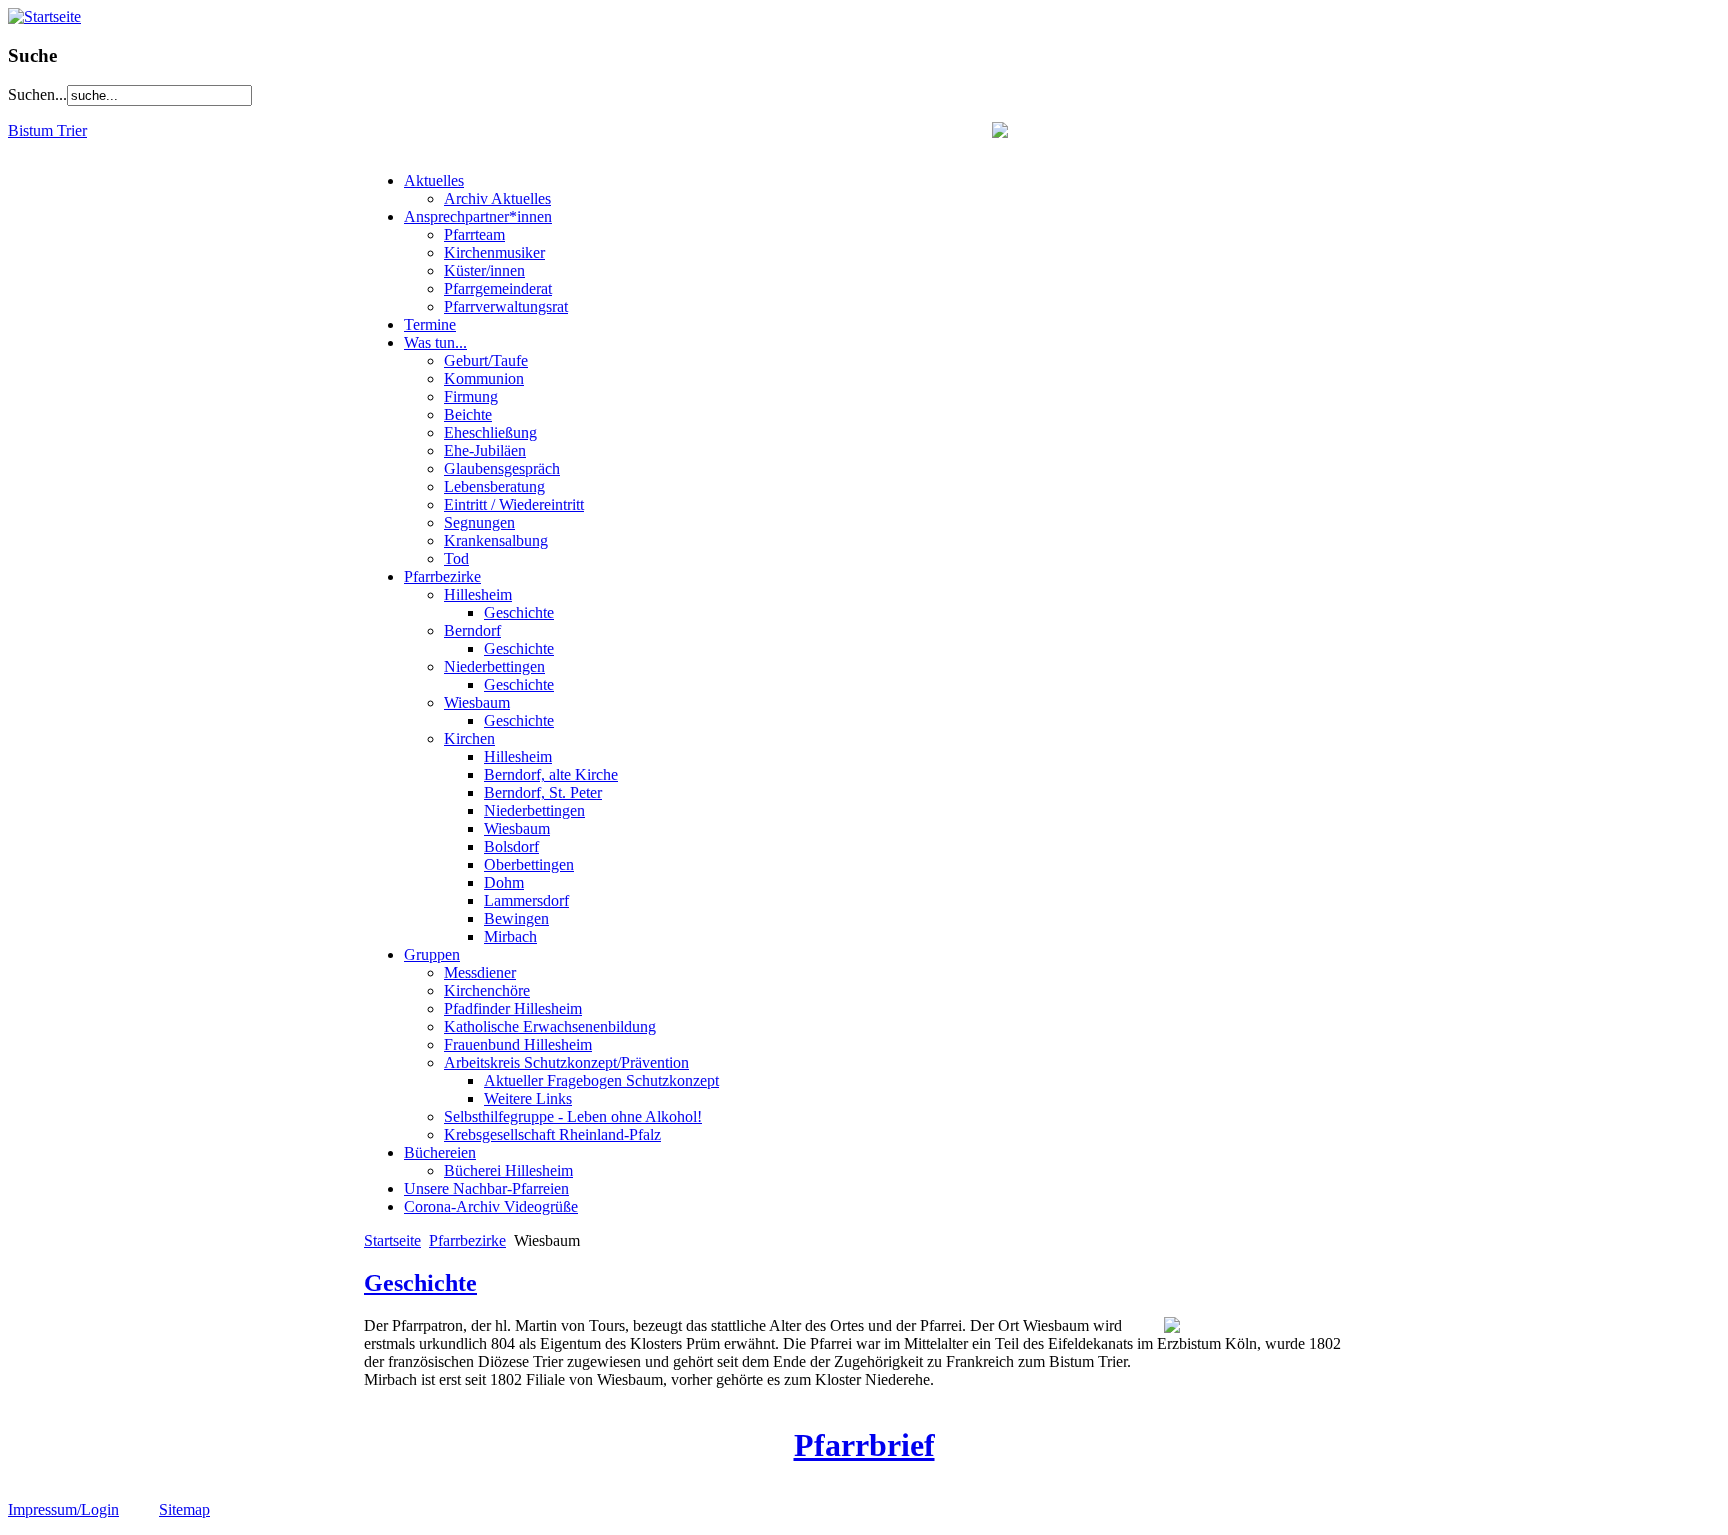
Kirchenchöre (487, 990)
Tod (456, 558)
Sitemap (184, 1509)
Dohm (504, 882)
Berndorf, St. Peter (543, 792)
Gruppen (432, 954)
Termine (430, 324)
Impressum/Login (63, 1509)
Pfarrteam (474, 234)
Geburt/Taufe (486, 360)
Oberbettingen (529, 864)
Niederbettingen (494, 666)
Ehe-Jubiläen (485, 450)
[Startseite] (44, 16)
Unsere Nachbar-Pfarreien (486, 1188)
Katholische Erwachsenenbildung (550, 1026)
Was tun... (435, 342)
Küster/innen (484, 270)
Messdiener (480, 972)
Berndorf (472, 630)
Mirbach (510, 936)
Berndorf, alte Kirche (551, 774)
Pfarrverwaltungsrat (506, 306)
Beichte (468, 414)
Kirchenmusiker (494, 252)
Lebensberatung (494, 486)
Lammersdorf (526, 900)
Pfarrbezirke (442, 576)
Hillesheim (478, 594)
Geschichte (519, 612)
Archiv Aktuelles (497, 198)
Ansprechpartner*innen (478, 216)
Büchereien (440, 1152)
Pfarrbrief (864, 1445)
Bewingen (516, 918)
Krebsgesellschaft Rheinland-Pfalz (552, 1134)
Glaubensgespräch (502, 468)
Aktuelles (434, 180)
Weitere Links (528, 1098)
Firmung (471, 396)
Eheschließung (490, 432)
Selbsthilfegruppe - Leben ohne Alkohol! (573, 1116)
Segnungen (479, 522)
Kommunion (484, 378)
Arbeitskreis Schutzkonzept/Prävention (566, 1062)
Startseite (392, 1240)
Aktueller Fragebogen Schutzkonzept (601, 1080)
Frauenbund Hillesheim (518, 1044)
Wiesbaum (477, 702)
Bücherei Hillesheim (508, 1170)
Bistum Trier (47, 130)
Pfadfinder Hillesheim (513, 1008)
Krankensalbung (496, 540)
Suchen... (37, 94)
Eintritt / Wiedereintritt (514, 504)
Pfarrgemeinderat (498, 288)
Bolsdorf (511, 846)
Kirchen (469, 738)
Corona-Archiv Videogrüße (491, 1206)
